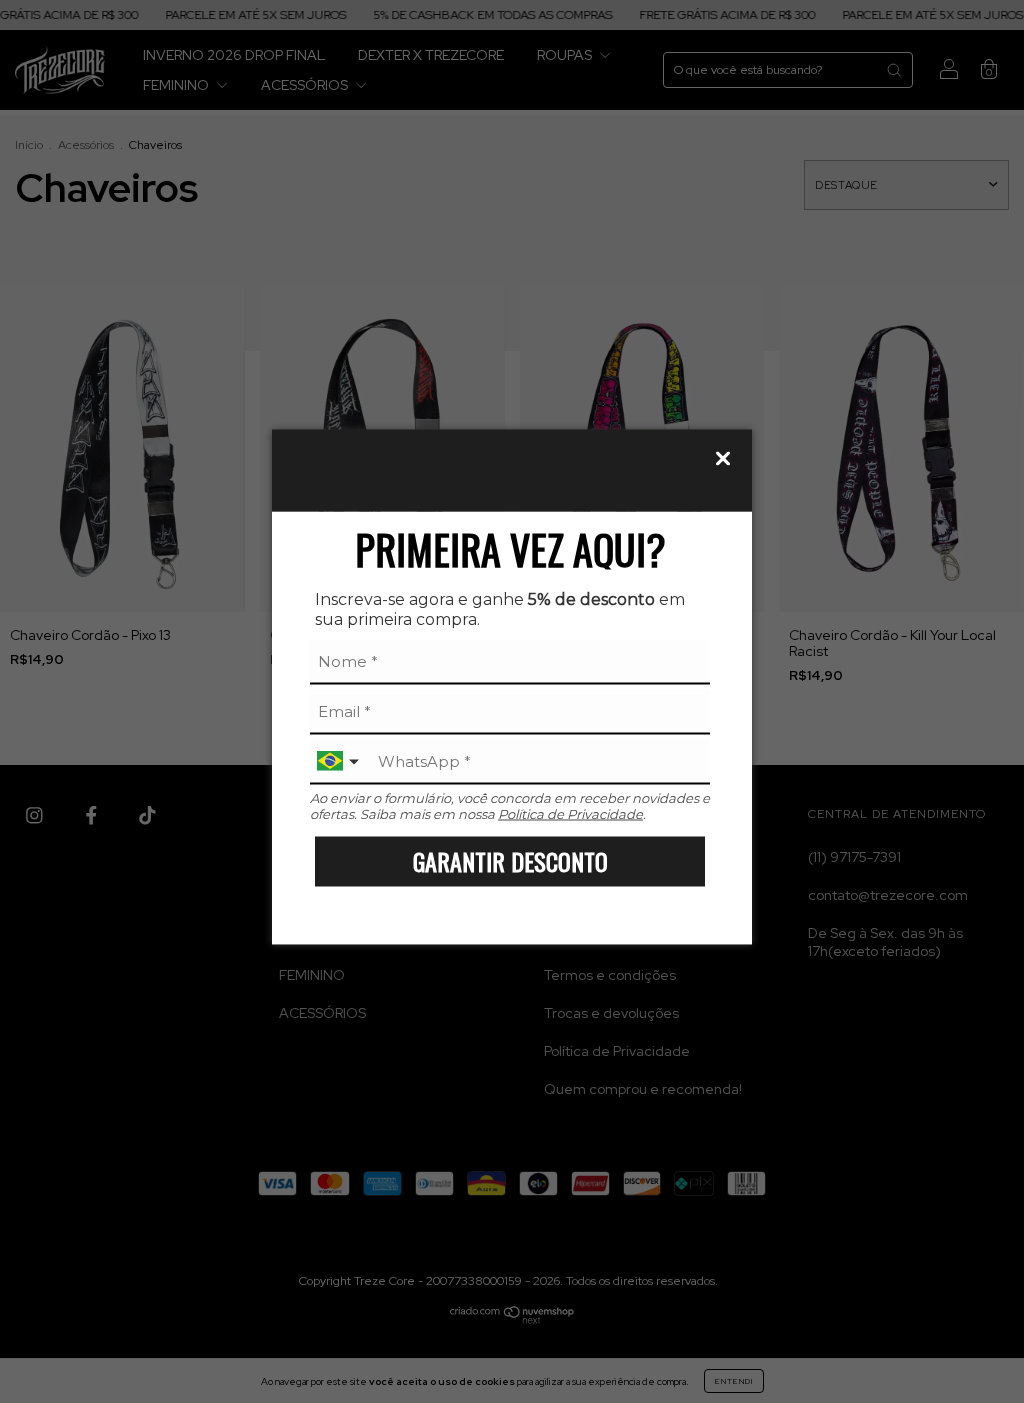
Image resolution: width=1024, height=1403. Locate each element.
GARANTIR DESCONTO (510, 861)
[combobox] (340, 761)
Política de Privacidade (570, 813)
